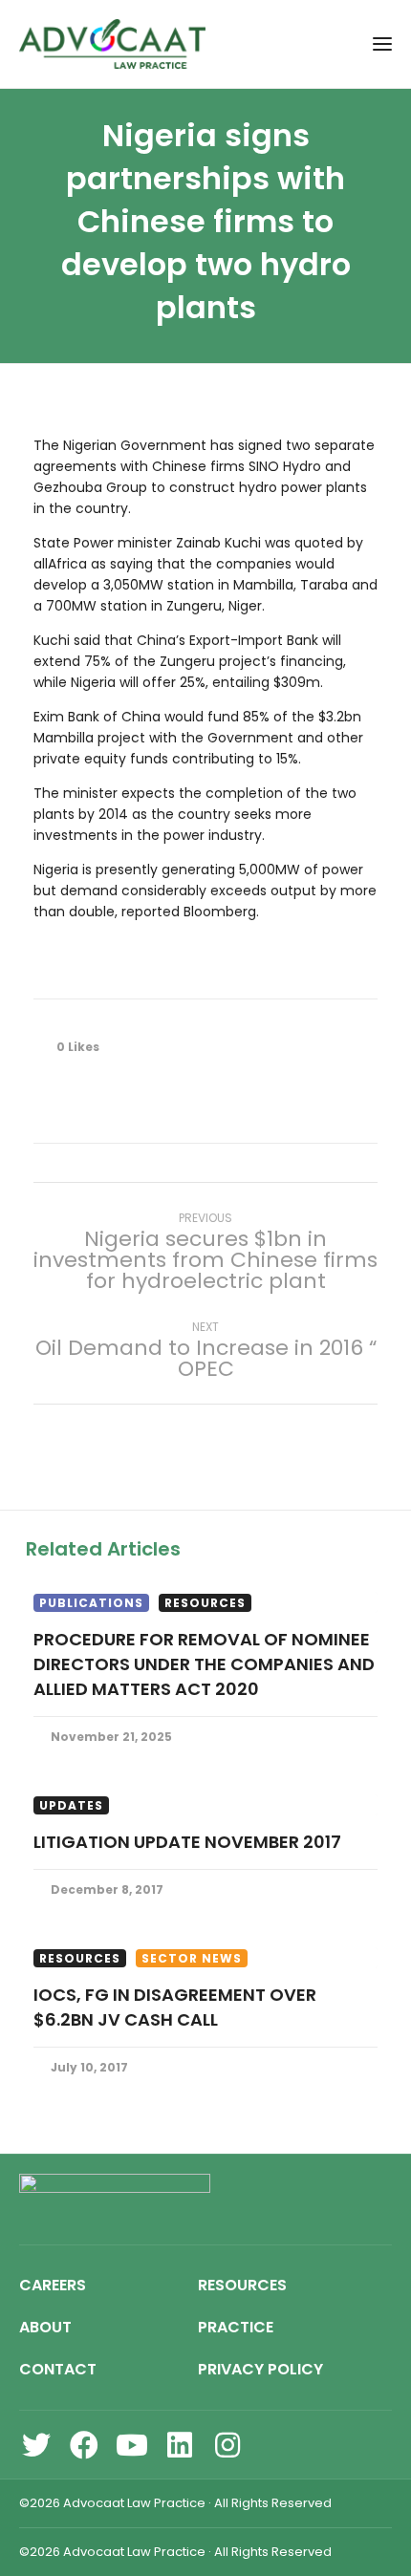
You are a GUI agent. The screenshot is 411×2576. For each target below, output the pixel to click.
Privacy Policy (260, 2369)
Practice (236, 2327)
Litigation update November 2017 (187, 1842)
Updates (71, 1805)
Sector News (192, 1958)
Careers (53, 2285)
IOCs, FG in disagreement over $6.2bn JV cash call (175, 2007)
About (45, 2327)
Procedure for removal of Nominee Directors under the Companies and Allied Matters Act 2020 (204, 1664)
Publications (91, 1603)
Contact (58, 2369)
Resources (205, 1603)
